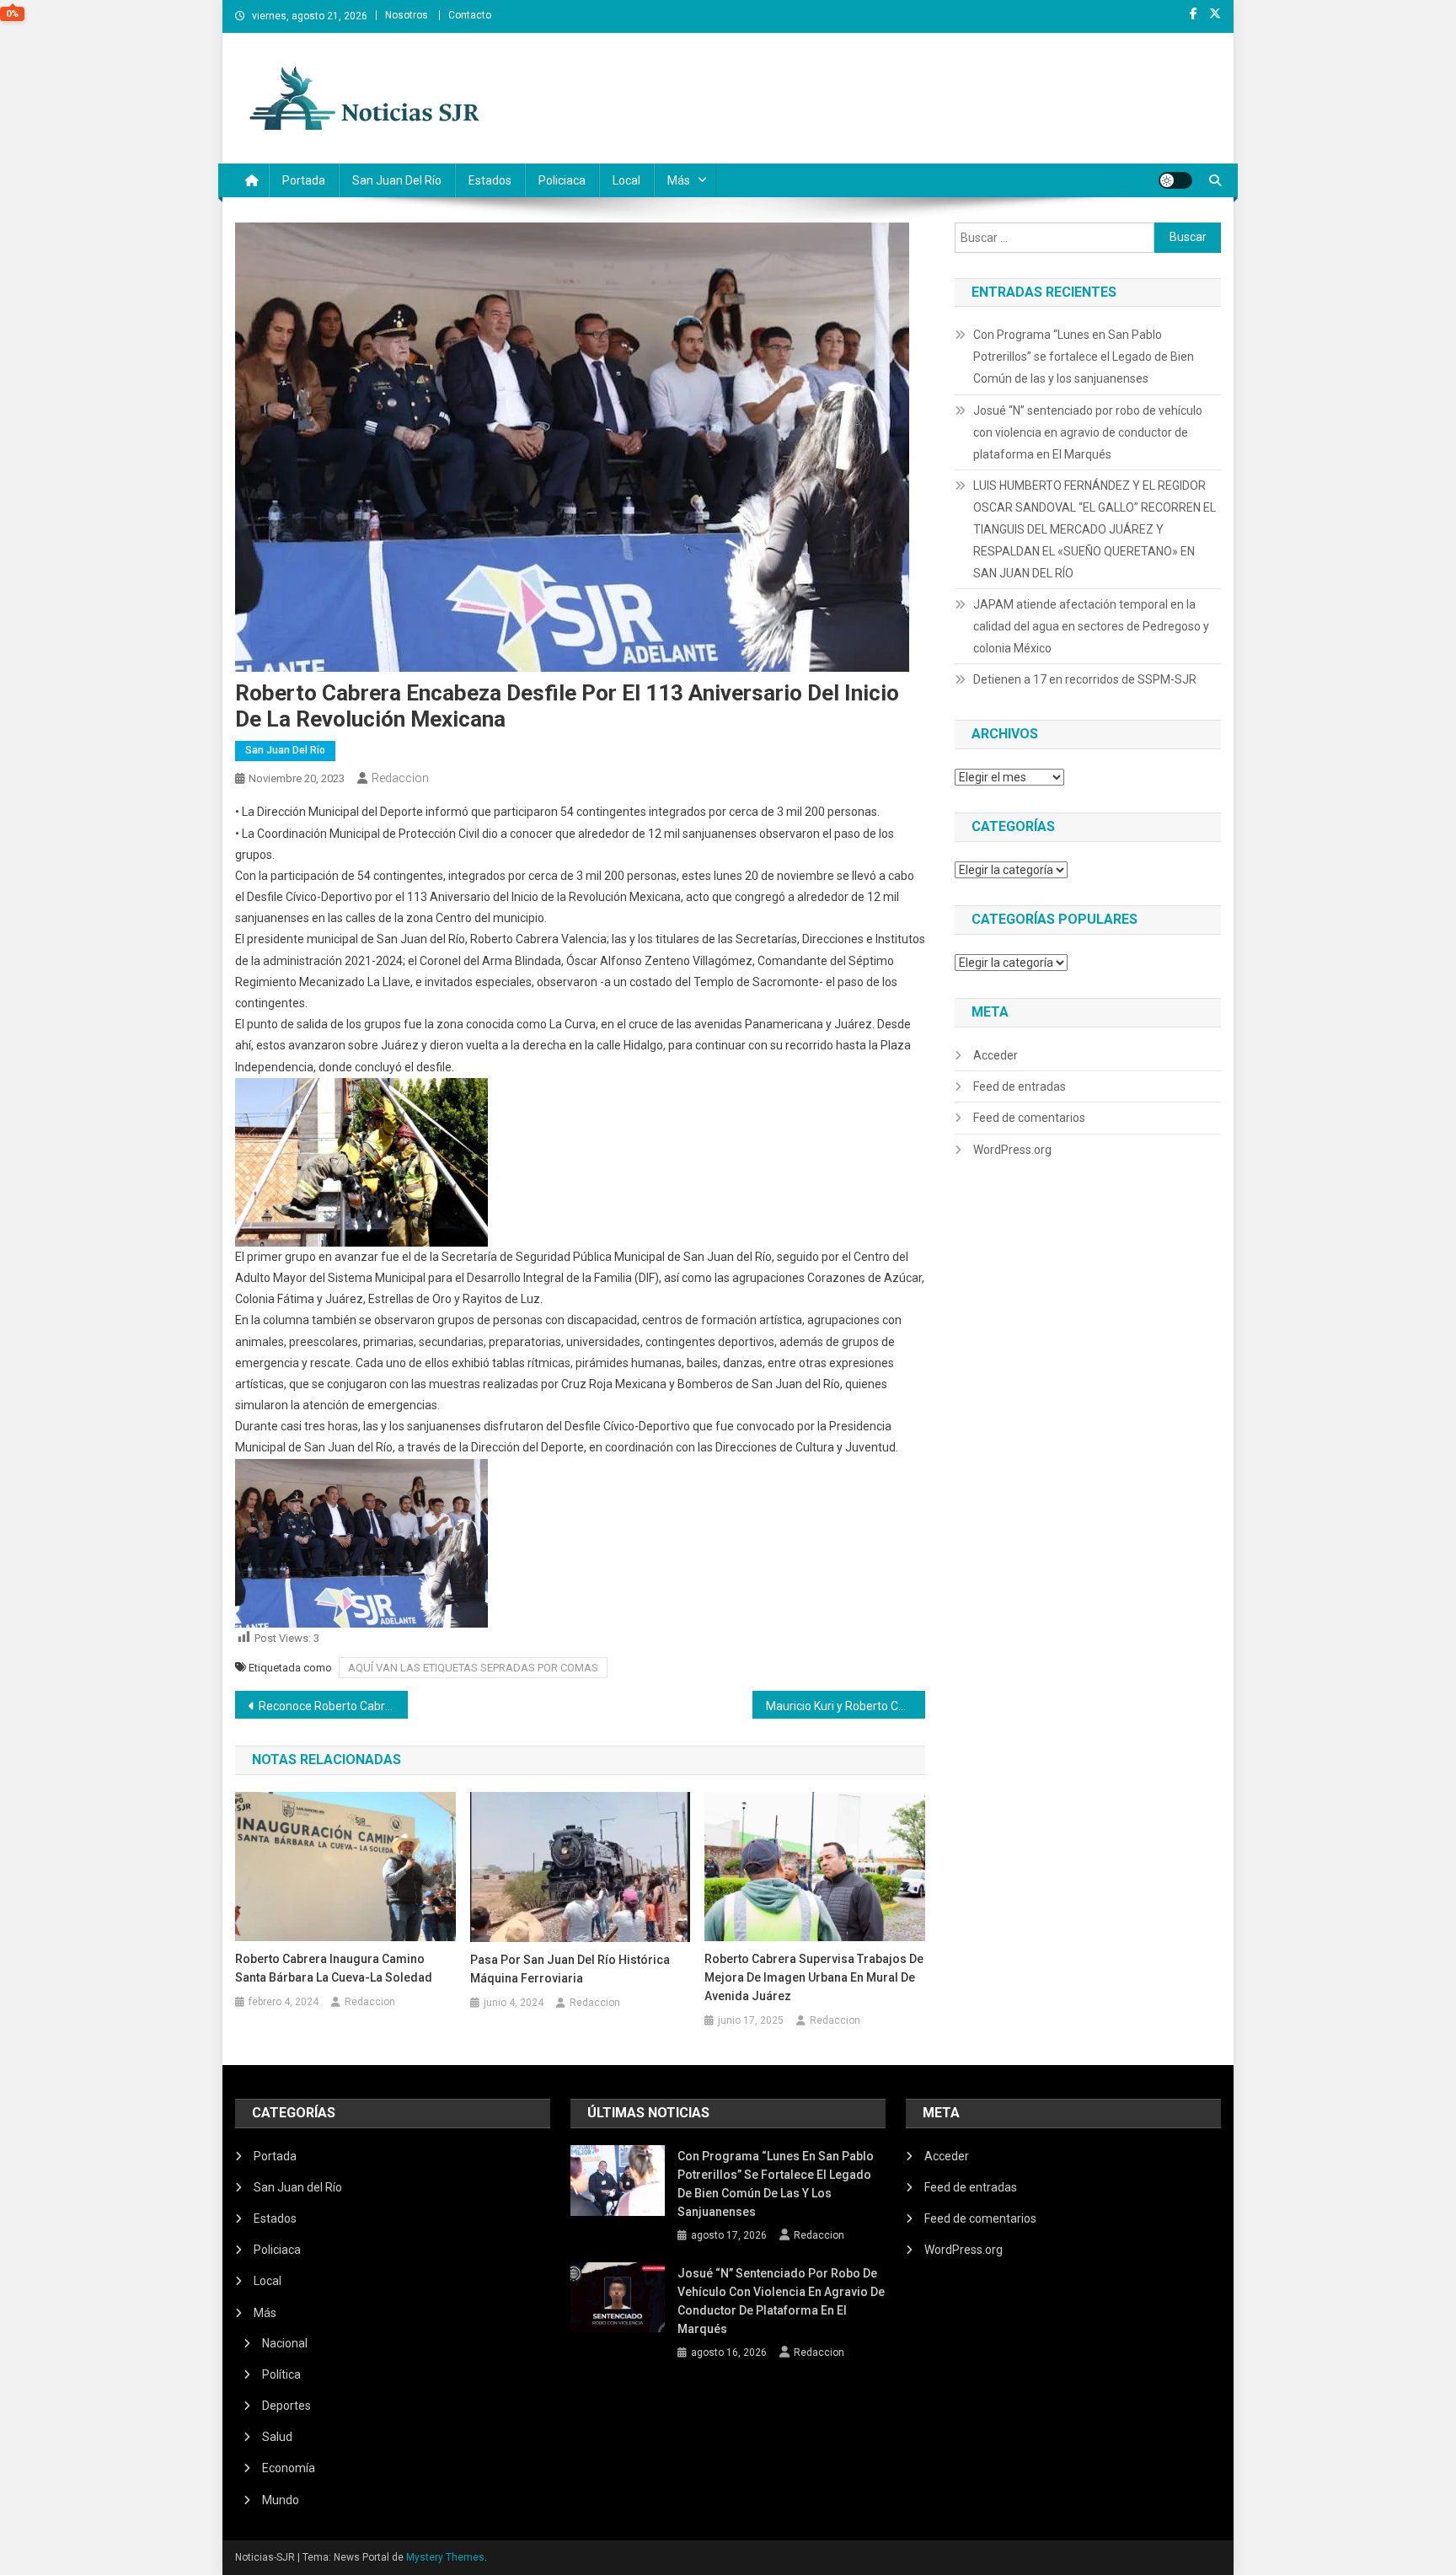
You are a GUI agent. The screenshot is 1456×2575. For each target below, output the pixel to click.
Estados (490, 180)
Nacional (285, 2343)
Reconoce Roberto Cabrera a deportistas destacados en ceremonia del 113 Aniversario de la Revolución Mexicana (333, 1706)
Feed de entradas (1020, 1086)
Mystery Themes (445, 2557)
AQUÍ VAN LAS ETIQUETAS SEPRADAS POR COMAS (473, 1668)
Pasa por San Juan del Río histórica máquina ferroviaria (570, 1969)
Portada (304, 180)
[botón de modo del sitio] (1175, 180)
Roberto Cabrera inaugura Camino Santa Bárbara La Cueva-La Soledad (334, 1968)
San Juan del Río (397, 180)
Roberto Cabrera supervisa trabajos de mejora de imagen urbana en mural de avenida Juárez (814, 1977)
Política (281, 2374)
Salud (277, 2437)
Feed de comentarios (1029, 1118)
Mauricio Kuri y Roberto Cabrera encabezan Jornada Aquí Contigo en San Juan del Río (846, 1706)
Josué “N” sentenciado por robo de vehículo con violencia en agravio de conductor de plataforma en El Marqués (1088, 432)
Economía (289, 2468)
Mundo (281, 2500)
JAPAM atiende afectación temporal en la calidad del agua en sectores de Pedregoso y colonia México (1091, 626)
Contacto (470, 15)
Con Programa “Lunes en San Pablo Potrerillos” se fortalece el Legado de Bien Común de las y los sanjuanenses (1084, 357)
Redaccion (400, 778)
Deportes (286, 2406)
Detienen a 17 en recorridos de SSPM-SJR (1085, 679)
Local (626, 180)
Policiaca (562, 180)
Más (679, 180)
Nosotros (407, 15)
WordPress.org (1012, 1150)
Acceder (996, 1055)
